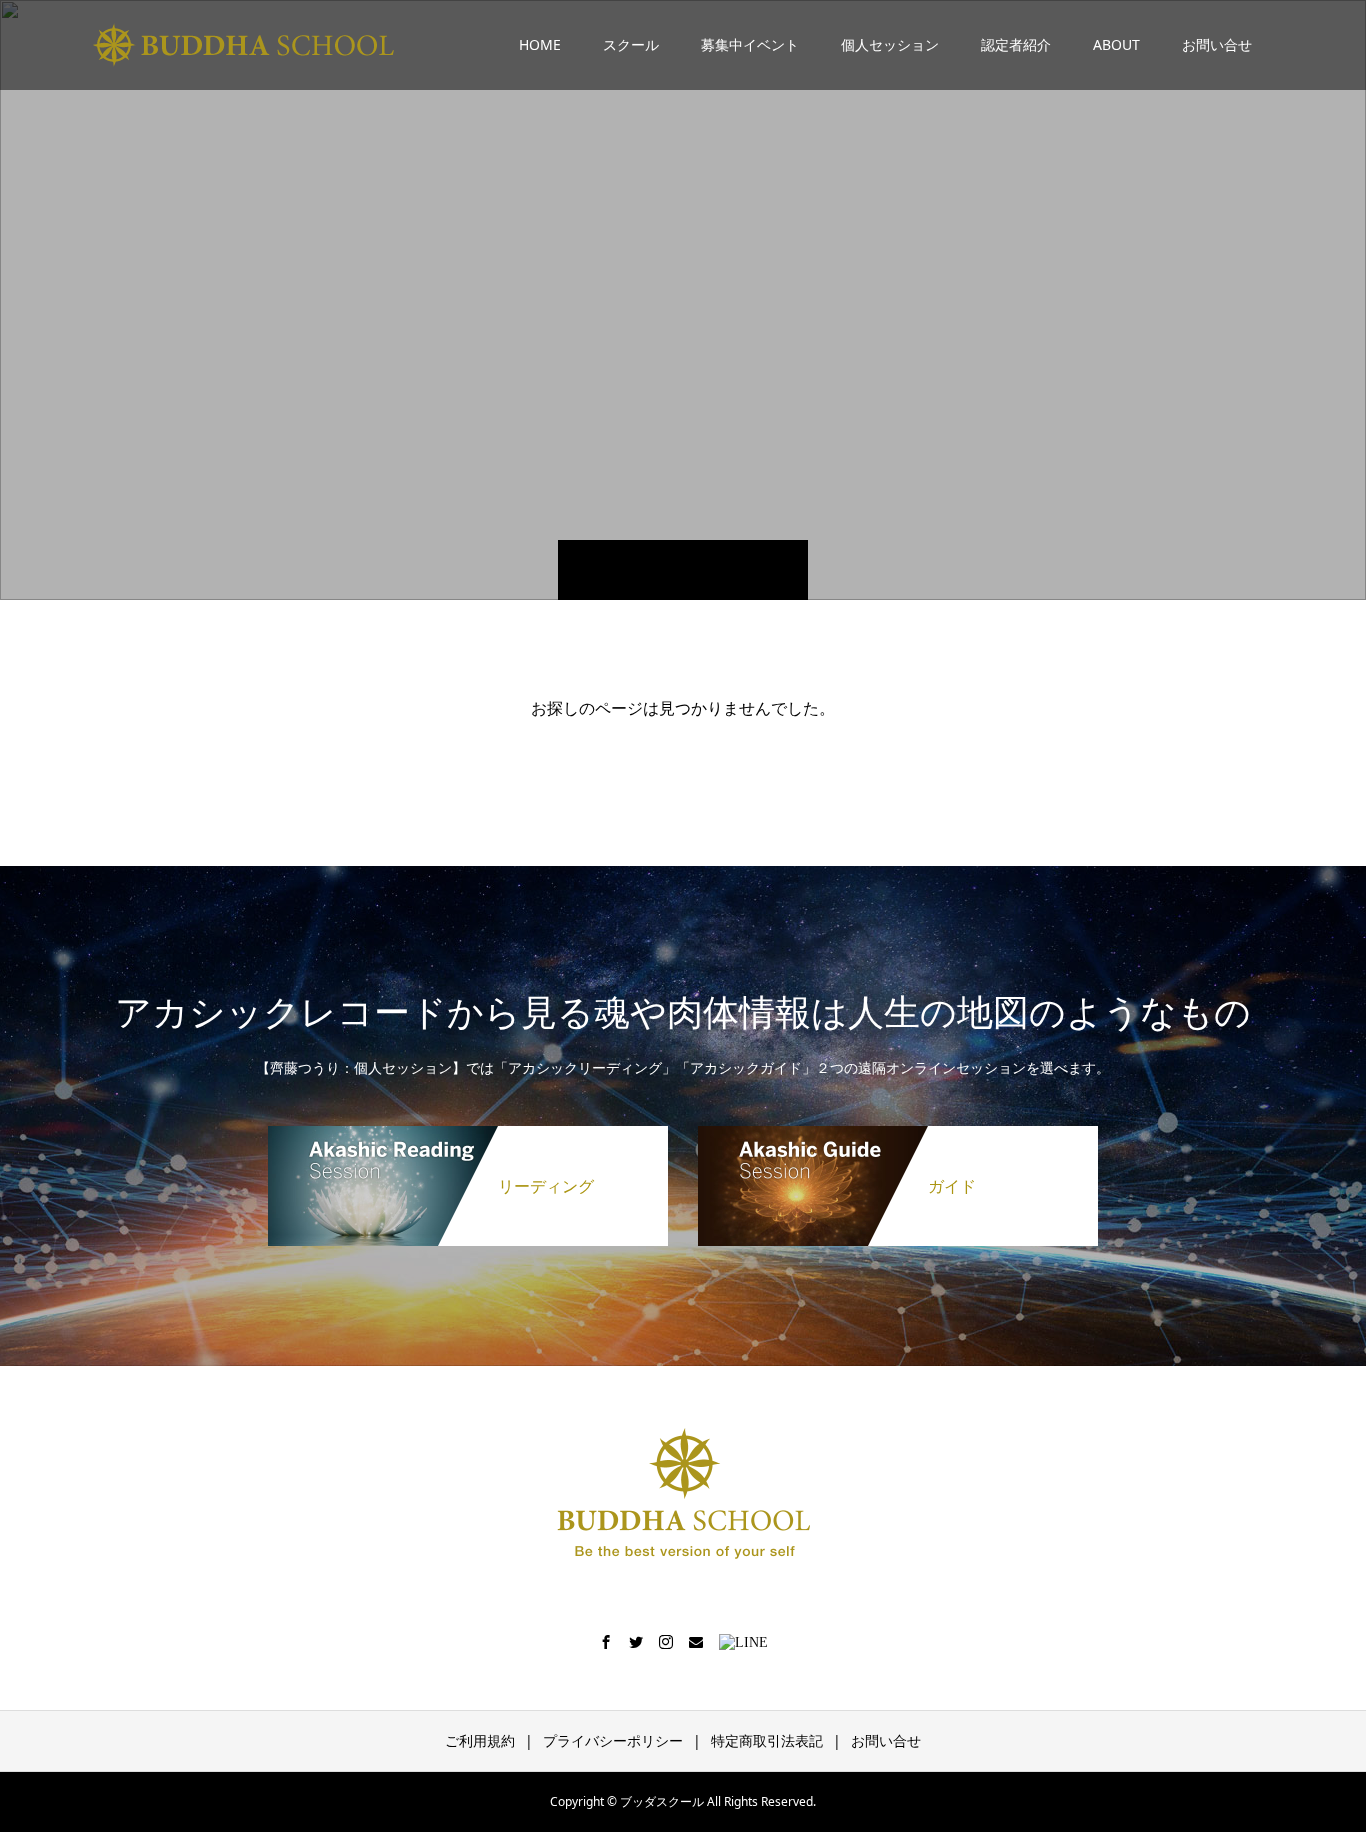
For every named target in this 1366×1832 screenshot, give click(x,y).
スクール (631, 44)
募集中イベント (750, 44)
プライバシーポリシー (613, 1740)
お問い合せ (1217, 44)
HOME (540, 44)
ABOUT (1116, 44)
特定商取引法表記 (767, 1740)
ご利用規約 (480, 1740)
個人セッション (890, 44)
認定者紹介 (1016, 44)
